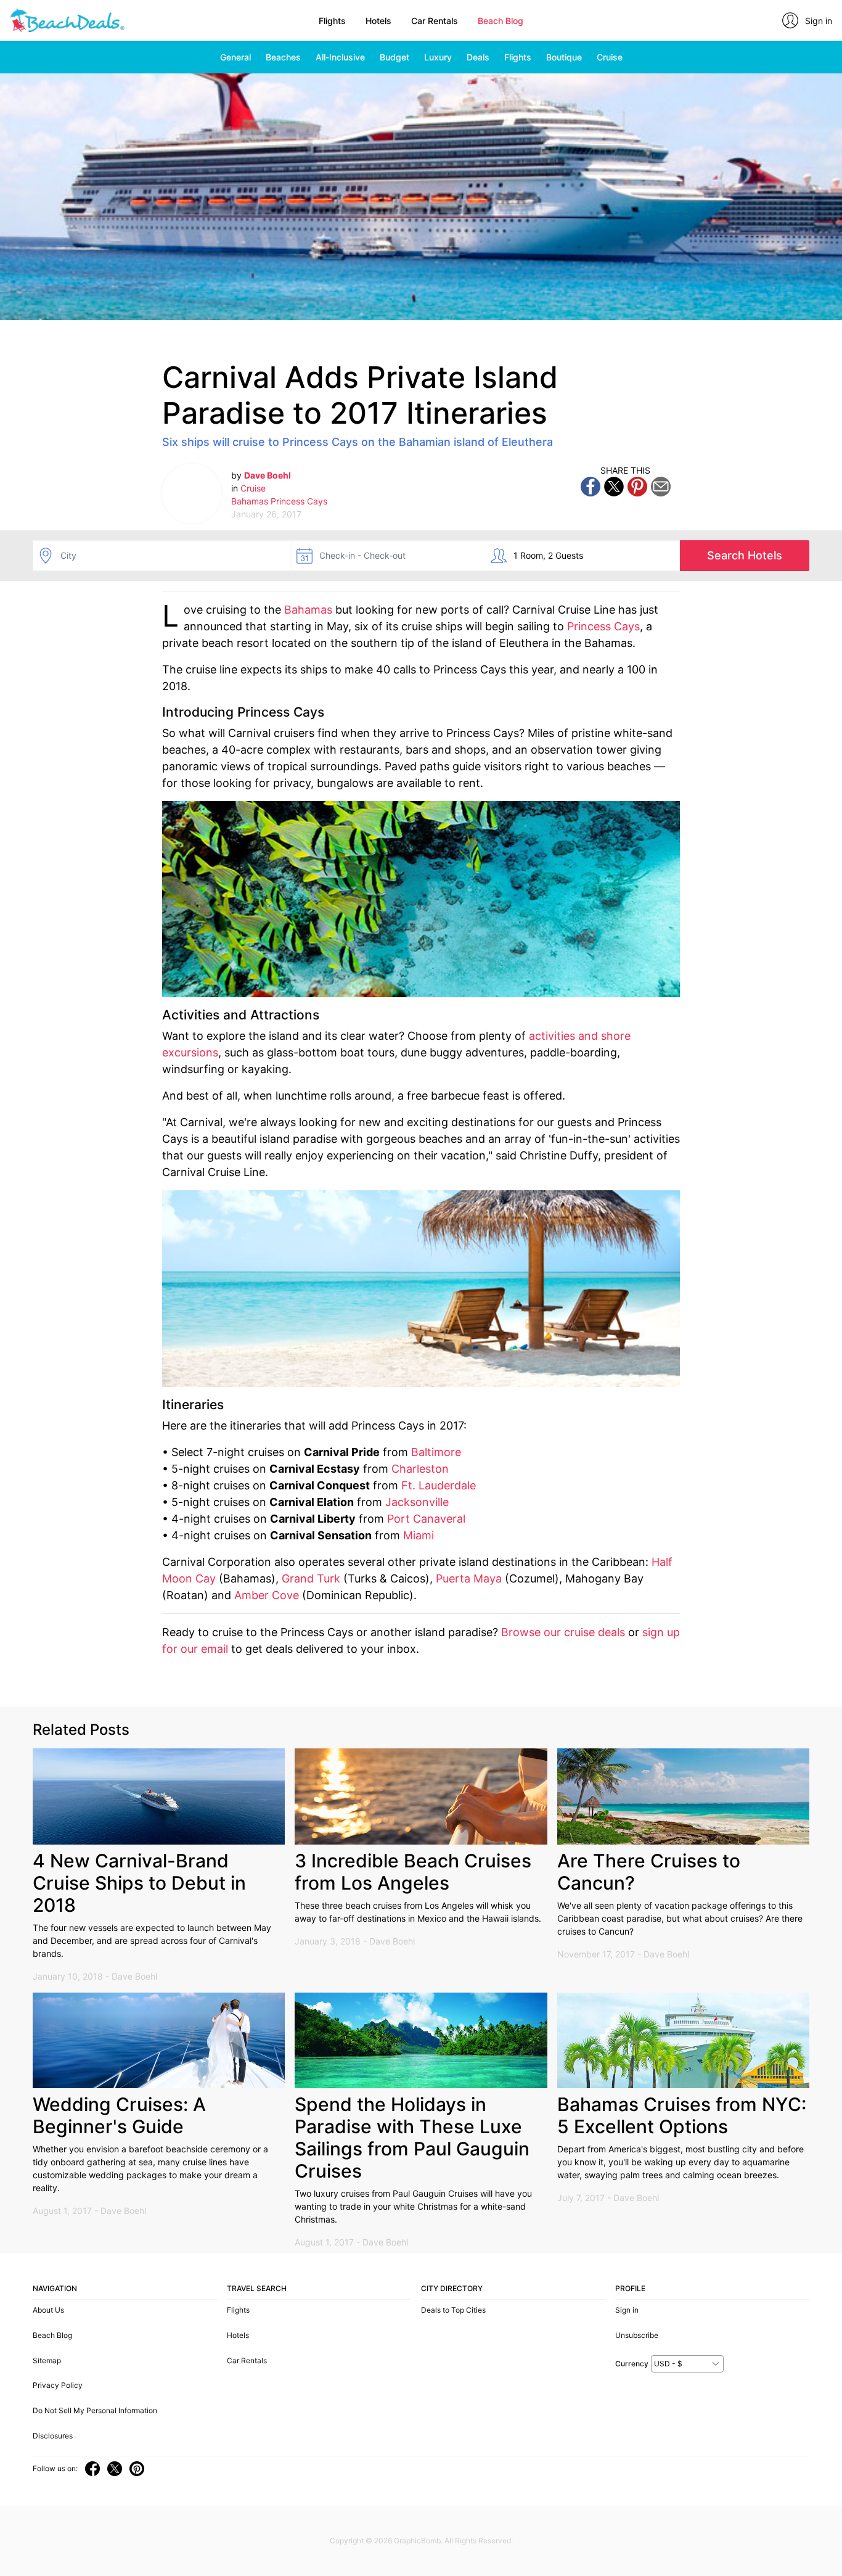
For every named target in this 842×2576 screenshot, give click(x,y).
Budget (394, 57)
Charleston (420, 1469)
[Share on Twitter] (614, 486)
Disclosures (53, 2436)
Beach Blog (501, 21)
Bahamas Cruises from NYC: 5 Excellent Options (682, 2115)
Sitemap (47, 2360)
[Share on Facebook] (591, 486)
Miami (419, 1535)
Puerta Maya (469, 1578)
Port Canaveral (426, 1519)
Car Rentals (435, 21)
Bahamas (250, 501)
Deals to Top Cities (453, 2310)
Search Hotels (745, 555)
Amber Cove (267, 1595)
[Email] (661, 486)
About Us (48, 2310)
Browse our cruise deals (563, 1632)
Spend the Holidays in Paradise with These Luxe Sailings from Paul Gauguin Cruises (412, 2138)
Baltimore (436, 1452)
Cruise (610, 57)
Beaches (283, 57)
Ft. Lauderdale (439, 1485)
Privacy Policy (58, 2385)
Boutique (564, 57)
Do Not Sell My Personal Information (95, 2410)
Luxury (438, 57)
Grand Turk (311, 1578)
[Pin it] (637, 486)
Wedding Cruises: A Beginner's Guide (119, 2115)
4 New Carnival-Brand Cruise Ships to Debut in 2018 (139, 1883)
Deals (478, 57)
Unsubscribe (637, 2335)
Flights (332, 21)
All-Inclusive (340, 57)
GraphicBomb (417, 2541)
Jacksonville (417, 1502)
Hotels (378, 21)
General (235, 57)
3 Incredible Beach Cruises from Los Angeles (413, 1872)
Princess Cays (299, 501)
